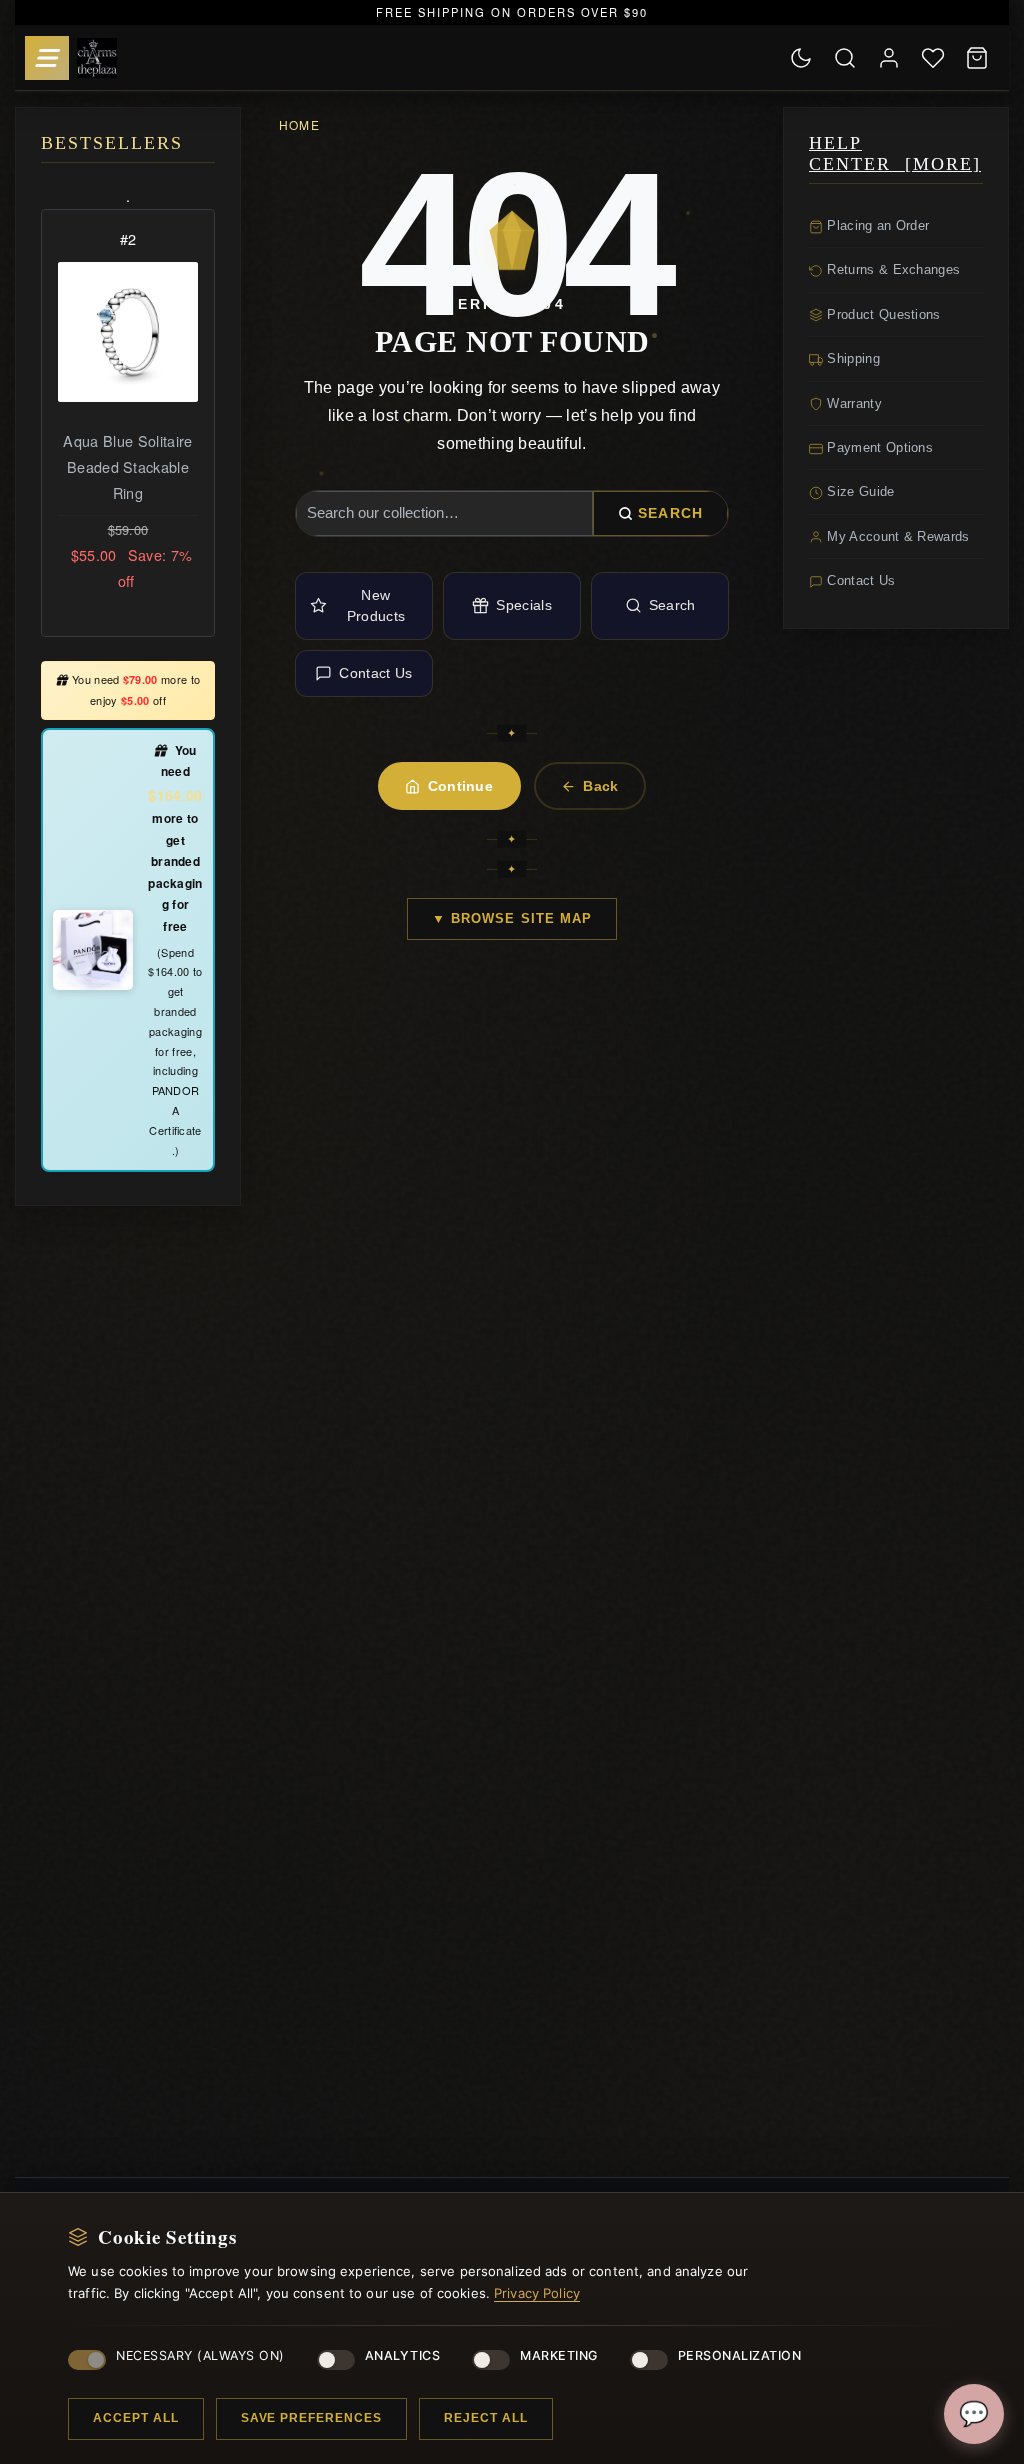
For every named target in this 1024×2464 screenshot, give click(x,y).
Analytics (403, 2355)
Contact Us (375, 673)
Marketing (559, 2355)
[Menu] (47, 58)
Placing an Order (876, 225)
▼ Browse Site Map (512, 918)
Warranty (852, 403)
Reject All (486, 2418)
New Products (376, 605)
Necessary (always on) (200, 2355)
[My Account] (889, 58)
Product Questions (882, 314)
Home (299, 124)
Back (600, 786)
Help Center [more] (895, 153)
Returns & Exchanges (891, 269)
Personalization (740, 2355)
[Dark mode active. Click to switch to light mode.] (801, 58)
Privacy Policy (537, 2293)
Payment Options (878, 447)
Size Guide (859, 491)
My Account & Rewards (896, 536)
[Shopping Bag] (977, 58)
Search (670, 513)
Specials (524, 605)
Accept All (136, 2418)
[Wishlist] (933, 58)
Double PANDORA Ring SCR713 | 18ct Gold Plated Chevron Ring (127, 479)
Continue (461, 786)
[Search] (845, 58)
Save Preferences (311, 2418)
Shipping (851, 358)
